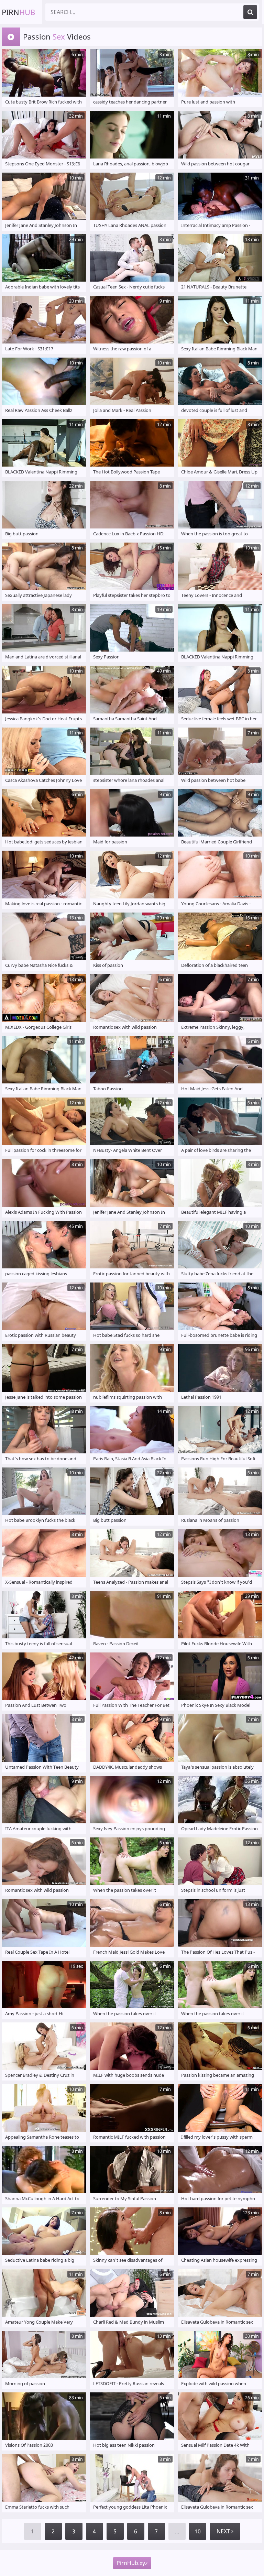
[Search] (250, 12)
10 (198, 2531)
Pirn (18, 12)
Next (224, 2531)
